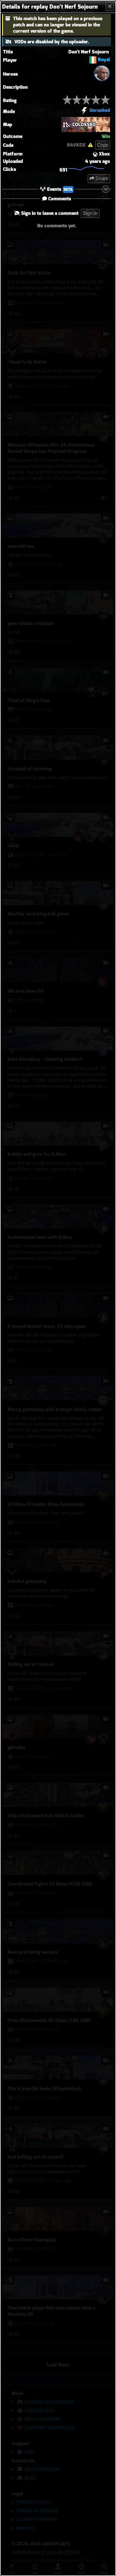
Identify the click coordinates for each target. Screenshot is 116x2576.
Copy (103, 145)
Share (101, 178)
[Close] (110, 7)
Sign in (90, 213)
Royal (104, 59)
